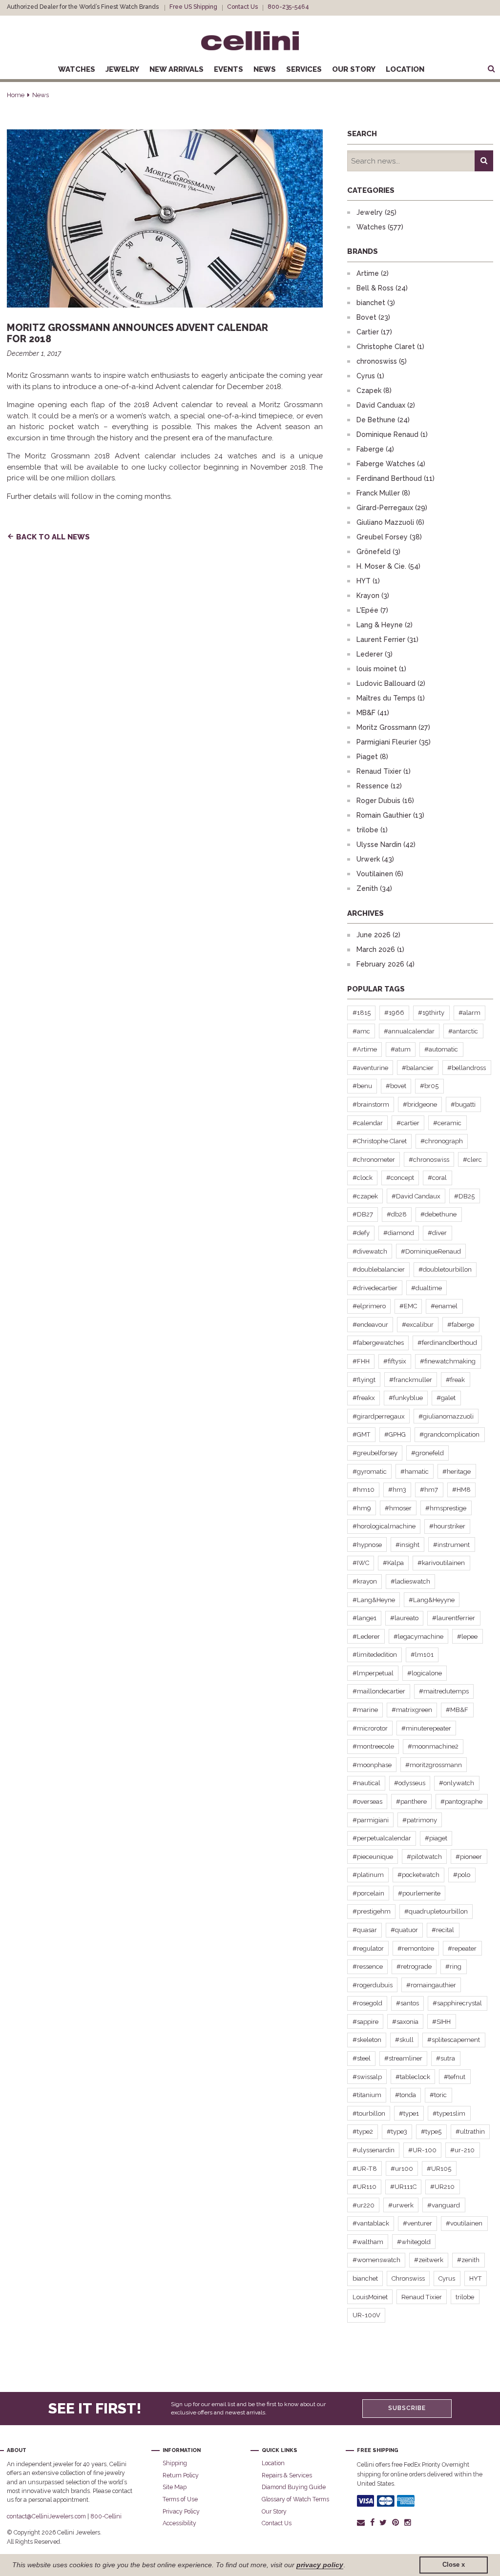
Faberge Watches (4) (391, 464)
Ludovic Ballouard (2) (391, 683)
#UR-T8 (365, 2169)
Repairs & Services (287, 2475)
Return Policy (181, 2475)
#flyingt (364, 1380)
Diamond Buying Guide (294, 2487)
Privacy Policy (181, 2511)
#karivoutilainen (441, 1563)
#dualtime (427, 1288)
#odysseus (410, 1783)
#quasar (365, 1930)
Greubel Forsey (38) (389, 537)
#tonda (406, 2095)
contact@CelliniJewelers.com (46, 2516)
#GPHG (395, 1434)
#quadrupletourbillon (436, 1911)
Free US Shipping (193, 7)
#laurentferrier (454, 1618)
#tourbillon (369, 2113)
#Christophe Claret (380, 1141)
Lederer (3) (375, 654)
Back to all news (53, 537)
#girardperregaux (379, 1416)
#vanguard (444, 2205)
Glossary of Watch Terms (295, 2499)
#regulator (368, 1948)
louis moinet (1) (381, 669)
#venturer (417, 2223)
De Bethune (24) (383, 420)
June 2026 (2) (378, 935)
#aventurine (370, 1068)
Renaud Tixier (422, 2297)
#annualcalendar (409, 1031)
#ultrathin (470, 2132)
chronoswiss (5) (382, 361)
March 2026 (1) (380, 949)
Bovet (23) (373, 317)
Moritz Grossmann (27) (393, 727)
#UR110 (365, 2187)
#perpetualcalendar (382, 1838)
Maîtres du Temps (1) (391, 698)
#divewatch (370, 1251)
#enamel (444, 1306)
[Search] (484, 161)
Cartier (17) (374, 332)
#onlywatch (457, 1783)
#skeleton (367, 2040)
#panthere (411, 1802)
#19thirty (431, 1013)
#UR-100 (422, 2150)
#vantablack (371, 2223)
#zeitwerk (429, 2260)
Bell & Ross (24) (382, 288)
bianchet (365, 2278)
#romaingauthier (431, 1985)
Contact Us (242, 7)
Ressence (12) (379, 786)
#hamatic (415, 1472)
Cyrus (447, 2278)
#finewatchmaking (448, 1361)
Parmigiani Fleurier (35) (394, 742)
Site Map (175, 2487)
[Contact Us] (362, 2522)
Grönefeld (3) (378, 552)
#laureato (404, 1618)
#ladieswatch (410, 1581)
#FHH (361, 1361)
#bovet (396, 1086)
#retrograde (414, 1967)
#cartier (408, 1123)
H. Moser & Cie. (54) (388, 566)
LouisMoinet (370, 2297)
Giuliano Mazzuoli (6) (390, 522)
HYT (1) (368, 581)
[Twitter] (383, 2522)
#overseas (367, 1802)
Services (304, 69)
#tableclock (413, 2077)
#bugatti (463, 1104)
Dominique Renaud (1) (392, 434)
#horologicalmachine (384, 1526)
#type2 (363, 2132)
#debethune (438, 1214)
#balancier (418, 1068)
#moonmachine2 (433, 1746)
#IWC (361, 1563)
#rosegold (367, 2003)
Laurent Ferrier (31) (387, 639)
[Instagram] (408, 2522)
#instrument (451, 1545)
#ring (453, 1967)
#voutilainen (464, 2223)
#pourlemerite (419, 1893)
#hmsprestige (446, 1508)
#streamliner (403, 2058)
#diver (437, 1233)
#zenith (468, 2260)
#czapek (365, 1196)
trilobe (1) (372, 830)
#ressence (368, 1967)
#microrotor (370, 1728)
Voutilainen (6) (380, 874)
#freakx (364, 1398)
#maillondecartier (379, 1691)
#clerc (472, 1160)
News (265, 69)
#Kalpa (393, 1563)
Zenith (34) (374, 888)
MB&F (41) (373, 713)
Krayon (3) (373, 596)
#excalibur (418, 1325)
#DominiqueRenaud (431, 1251)
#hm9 (362, 1508)
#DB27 (363, 1214)
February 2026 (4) (385, 964)
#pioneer (469, 1857)
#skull (404, 2040)
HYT (476, 2278)
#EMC (408, 1306)
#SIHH (441, 2022)
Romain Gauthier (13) (390, 815)
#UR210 (442, 2187)
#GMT (362, 1434)
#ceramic (447, 1123)
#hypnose (367, 1545)
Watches (77, 69)
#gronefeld (427, 1453)
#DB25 (464, 1196)
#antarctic (463, 1031)
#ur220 (364, 2205)
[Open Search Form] (491, 69)
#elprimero (369, 1306)
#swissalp (367, 2077)
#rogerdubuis (373, 1985)
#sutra (446, 2058)
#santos (407, 2003)
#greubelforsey (375, 1453)
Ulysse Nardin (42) (386, 845)
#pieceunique (373, 1857)
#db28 (397, 1214)
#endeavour (370, 1325)
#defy (361, 1233)
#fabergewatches (378, 1343)
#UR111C (403, 2187)
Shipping (175, 2463)
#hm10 (364, 1490)
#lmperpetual (373, 1673)
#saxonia (405, 2022)
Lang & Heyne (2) (385, 625)
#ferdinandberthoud (447, 1343)
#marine (365, 1710)
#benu (362, 1086)
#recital (443, 1930)
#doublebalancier (379, 1269)
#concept (400, 1178)
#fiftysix (395, 1361)
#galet (446, 1398)
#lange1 (365, 1618)
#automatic (441, 1049)
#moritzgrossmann (434, 1765)
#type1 (409, 2113)
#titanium (367, 2095)
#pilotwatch (424, 1857)
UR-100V (366, 2315)
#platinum (368, 1875)
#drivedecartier (375, 1288)
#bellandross (467, 1068)
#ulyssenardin (374, 2150)
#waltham (368, 2242)
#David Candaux (416, 1196)
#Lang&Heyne (374, 1600)
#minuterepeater (426, 1728)
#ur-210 (462, 2150)
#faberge (461, 1325)
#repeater (462, 1948)
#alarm (469, 1013)
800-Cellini (106, 2516)
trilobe (465, 2297)
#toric (438, 2095)
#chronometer (374, 1160)
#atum (401, 1049)
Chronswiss (408, 2278)
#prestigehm (372, 1911)
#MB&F (457, 1710)
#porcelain (368, 1893)
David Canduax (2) (386, 405)
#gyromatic (370, 1472)
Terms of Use (180, 2499)
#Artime (365, 1049)
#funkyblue (406, 1398)
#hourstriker (447, 1526)
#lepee (467, 1637)
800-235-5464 (288, 7)
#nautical (366, 1783)
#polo (462, 1875)
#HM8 (461, 1490)
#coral (437, 1178)
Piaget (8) (372, 757)
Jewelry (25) (376, 212)
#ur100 (402, 2169)
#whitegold (414, 2242)
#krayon (365, 1581)
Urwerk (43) (375, 859)
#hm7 (429, 1490)
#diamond (399, 1233)
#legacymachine (418, 1637)
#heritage (457, 1472)
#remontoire (416, 1948)
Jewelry (122, 69)
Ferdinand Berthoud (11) (396, 478)
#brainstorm (371, 1104)
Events (229, 69)
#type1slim (449, 2113)
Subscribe (407, 2408)
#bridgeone (420, 1104)
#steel (362, 2058)
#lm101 (422, 1655)
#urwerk (401, 2205)
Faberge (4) (375, 449)
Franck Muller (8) (383, 493)
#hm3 (397, 1490)
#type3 (397, 2132)
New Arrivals (177, 69)
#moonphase (372, 1765)
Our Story (354, 69)
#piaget (436, 1838)
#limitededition (375, 1655)
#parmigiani (371, 1820)
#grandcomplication (449, 1434)
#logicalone (425, 1673)
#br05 (429, 1086)
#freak (455, 1380)
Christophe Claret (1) (390, 347)
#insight (407, 1545)
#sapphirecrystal (457, 2003)
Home (16, 95)
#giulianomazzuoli (446, 1416)
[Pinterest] (396, 2522)
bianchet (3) (376, 303)
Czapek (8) (374, 391)
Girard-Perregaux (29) (392, 508)
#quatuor (404, 1930)
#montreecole (373, 1746)
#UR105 (439, 2169)
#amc (361, 1031)
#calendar (368, 1123)
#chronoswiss (429, 1160)
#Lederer (366, 1637)
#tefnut (455, 2077)
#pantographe (461, 1802)
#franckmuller (411, 1380)
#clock (363, 1178)
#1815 (362, 1013)
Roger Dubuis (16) (385, 801)
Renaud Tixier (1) (384, 771)
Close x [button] (454, 2565)
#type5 (431, 2132)
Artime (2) (373, 273)
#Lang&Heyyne (432, 1600)
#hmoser (398, 1508)
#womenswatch (376, 2260)
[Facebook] (372, 2522)
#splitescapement (454, 2040)
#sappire (365, 2022)
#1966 (394, 1013)
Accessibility (179, 2523)
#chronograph (442, 1141)
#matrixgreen (412, 1710)
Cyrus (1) (370, 376)
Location (405, 69)
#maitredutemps (444, 1691)
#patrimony (420, 1820)
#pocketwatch (418, 1875)
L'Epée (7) (372, 610)
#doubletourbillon (445, 1269)
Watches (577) (380, 227)
